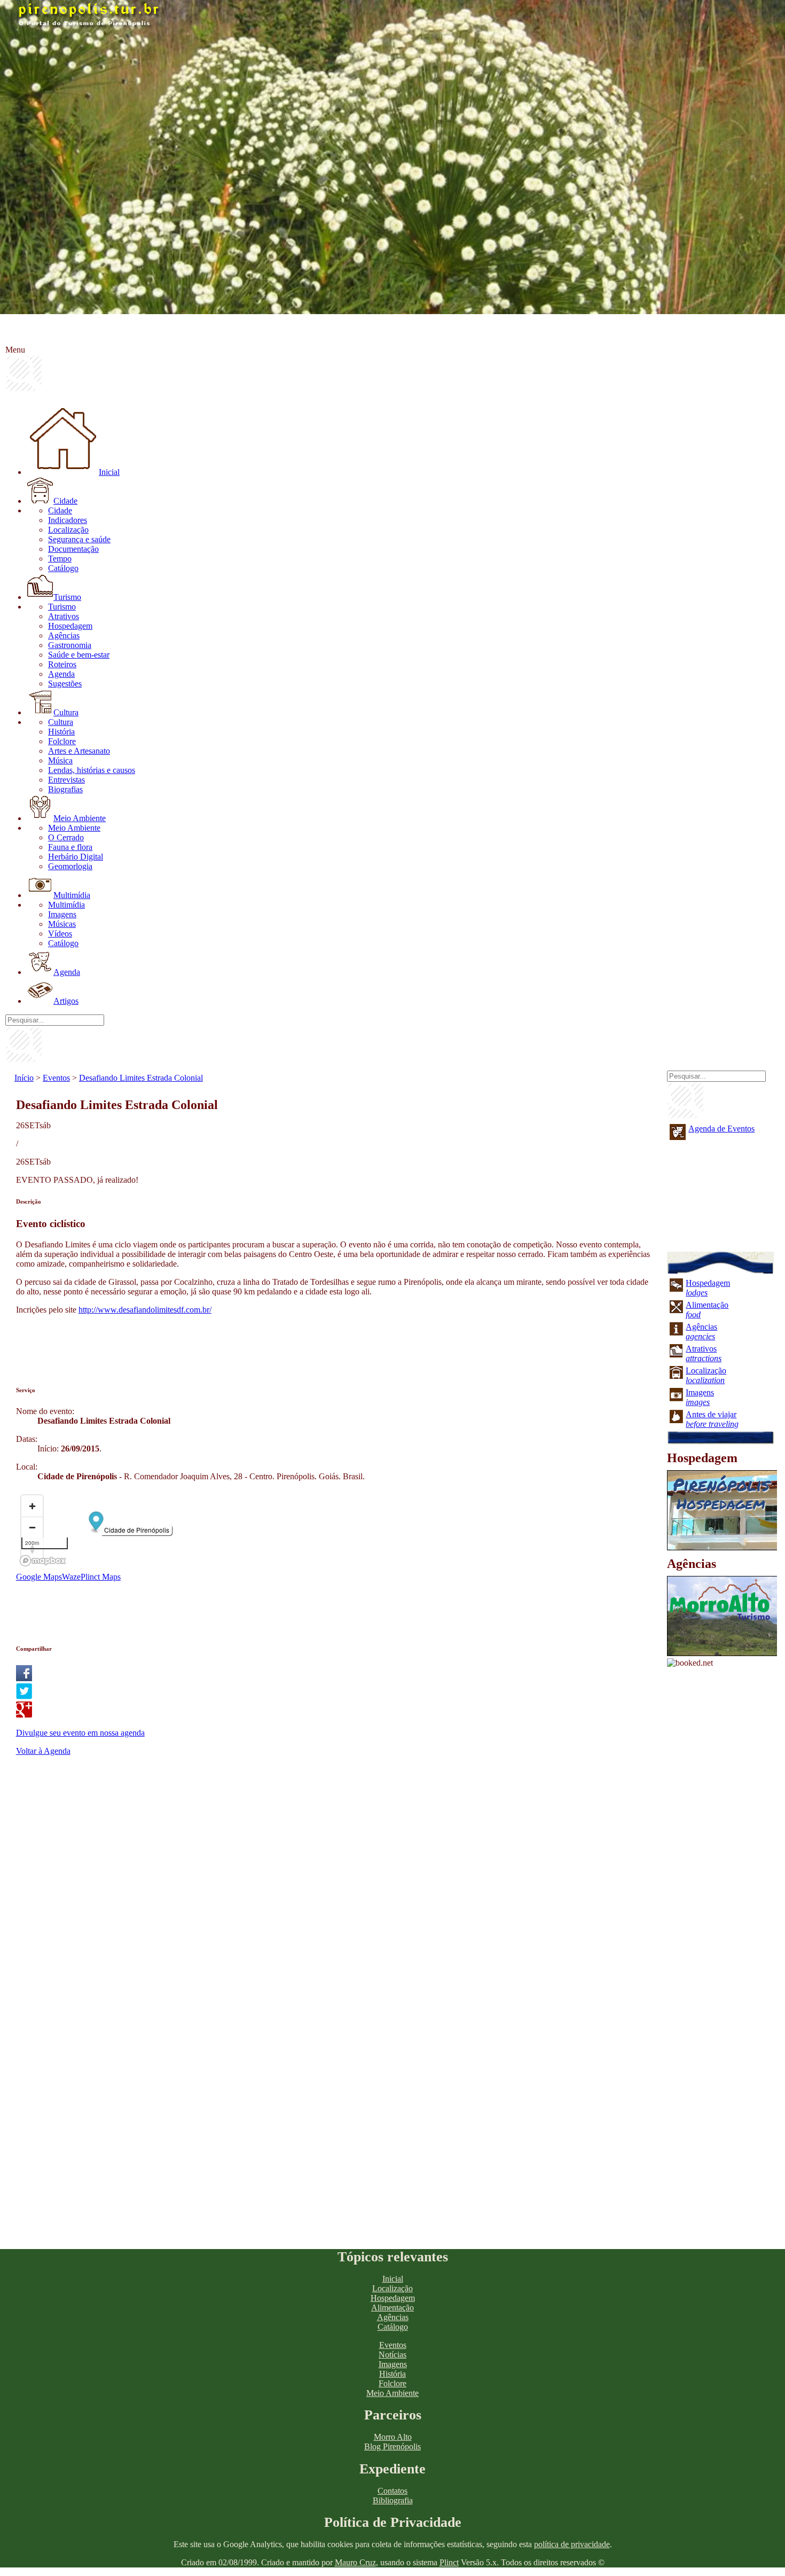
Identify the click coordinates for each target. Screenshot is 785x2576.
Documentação (73, 549)
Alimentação (392, 2308)
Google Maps (39, 1577)
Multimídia (72, 895)
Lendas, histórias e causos (92, 770)
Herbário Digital (76, 857)
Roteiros (62, 664)
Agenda (61, 674)
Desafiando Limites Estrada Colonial (141, 1078)
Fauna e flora (70, 847)
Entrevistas (66, 780)
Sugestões (65, 684)
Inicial (109, 472)
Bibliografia (393, 2500)
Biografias (65, 789)
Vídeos (60, 934)
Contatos (392, 2491)
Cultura (66, 712)
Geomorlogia (70, 866)
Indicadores (68, 520)
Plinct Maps (101, 1577)
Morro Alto (393, 2437)
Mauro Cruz (355, 2562)
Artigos (66, 1001)
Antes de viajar (712, 1419)
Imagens (62, 914)
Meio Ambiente (80, 818)
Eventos (56, 1078)
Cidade (65, 501)
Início (24, 1078)
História (61, 732)
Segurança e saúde (79, 539)
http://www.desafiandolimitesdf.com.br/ (145, 1310)
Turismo (67, 597)
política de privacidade (572, 2544)
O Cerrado (66, 837)
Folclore (62, 741)
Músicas (62, 924)
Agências (64, 635)
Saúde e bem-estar (79, 655)
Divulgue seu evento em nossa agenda (80, 1733)
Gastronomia (70, 645)
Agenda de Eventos (721, 1129)
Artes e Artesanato (79, 751)
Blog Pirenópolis (392, 2446)
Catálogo (63, 568)
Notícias (392, 2355)
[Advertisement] (210, 1347)
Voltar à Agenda (43, 1751)
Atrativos (64, 616)
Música (60, 760)
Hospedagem (70, 626)
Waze (71, 1577)
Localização (68, 530)
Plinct (449, 2562)
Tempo (60, 559)
